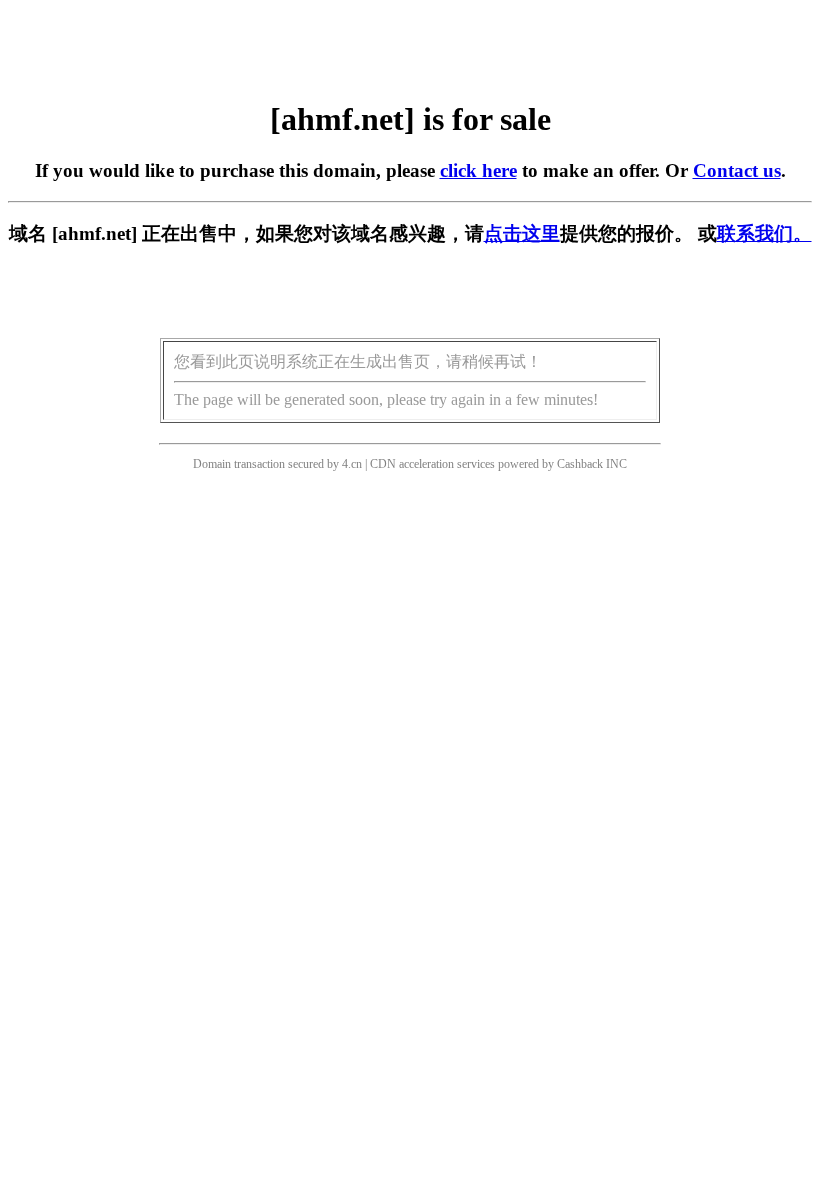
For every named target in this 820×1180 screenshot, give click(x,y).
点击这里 (522, 233)
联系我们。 (764, 233)
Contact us (737, 170)
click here (478, 170)
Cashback (580, 464)
